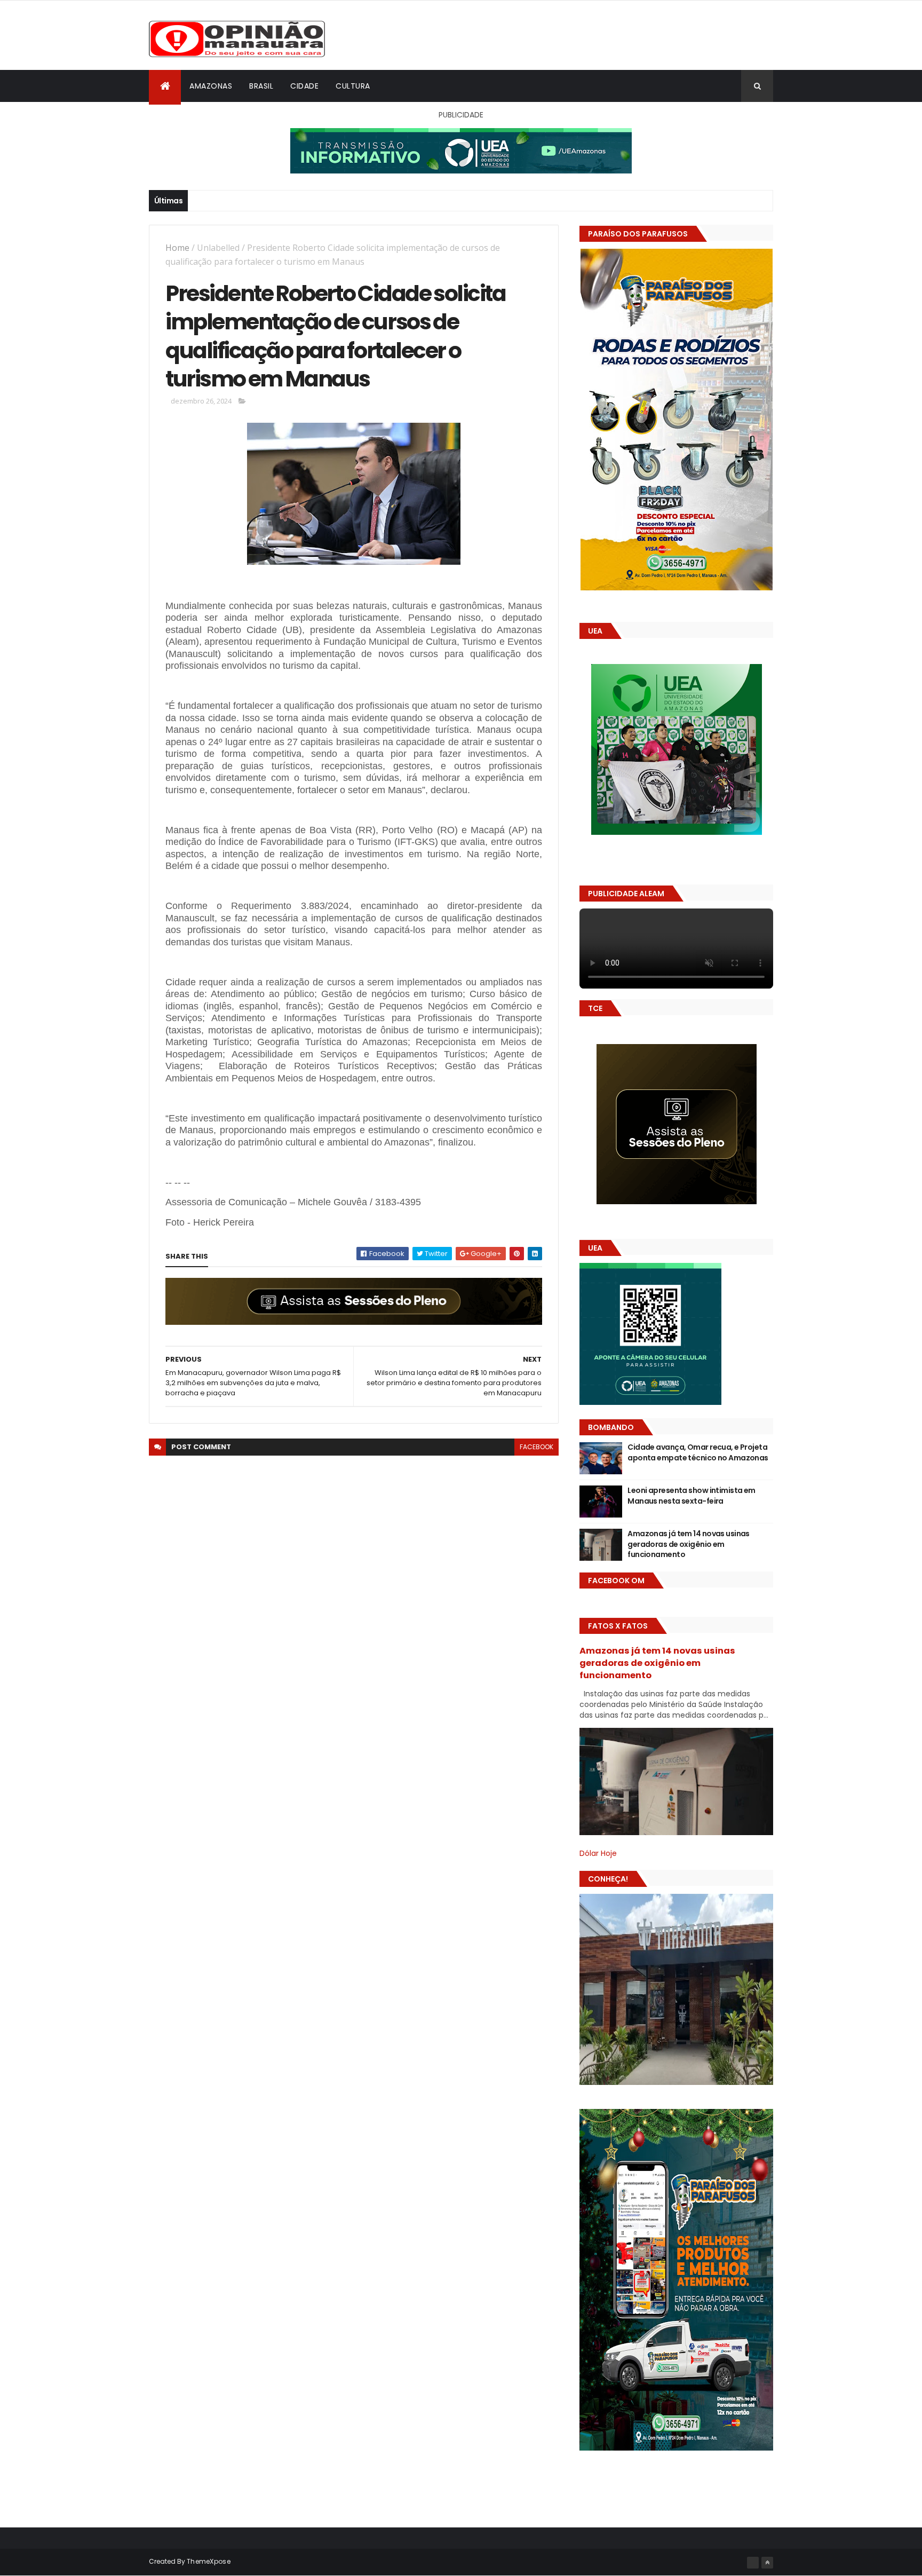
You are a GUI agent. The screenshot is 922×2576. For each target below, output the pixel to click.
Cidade (304, 86)
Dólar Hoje (598, 1853)
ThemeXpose (209, 2561)
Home (177, 248)
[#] (753, 2563)
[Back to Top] (767, 2563)
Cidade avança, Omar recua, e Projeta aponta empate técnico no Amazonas (698, 1452)
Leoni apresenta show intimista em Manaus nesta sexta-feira (691, 1496)
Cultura (353, 86)
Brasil (261, 86)
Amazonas (211, 86)
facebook (536, 1447)
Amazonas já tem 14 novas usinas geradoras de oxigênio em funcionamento (689, 1544)
